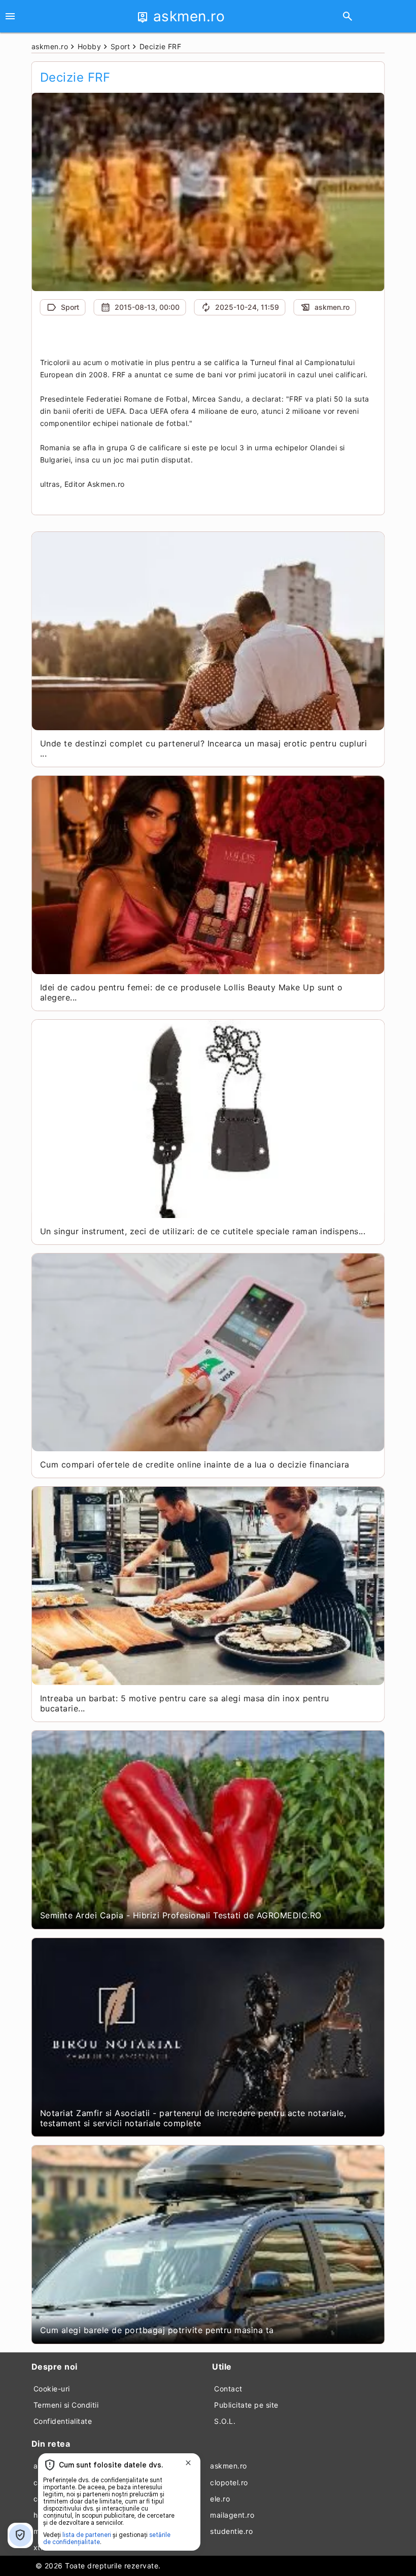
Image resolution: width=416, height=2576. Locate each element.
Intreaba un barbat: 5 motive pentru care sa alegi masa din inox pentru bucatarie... (185, 1703)
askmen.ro (229, 2466)
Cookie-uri (52, 2389)
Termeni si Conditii (66, 2405)
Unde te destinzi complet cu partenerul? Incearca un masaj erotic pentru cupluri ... (204, 748)
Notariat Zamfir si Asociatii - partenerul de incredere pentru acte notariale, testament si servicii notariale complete (193, 2118)
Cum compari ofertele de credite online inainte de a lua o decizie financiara (195, 1464)
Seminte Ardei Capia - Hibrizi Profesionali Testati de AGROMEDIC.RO (181, 1915)
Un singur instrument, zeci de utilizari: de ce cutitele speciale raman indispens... (203, 1231)
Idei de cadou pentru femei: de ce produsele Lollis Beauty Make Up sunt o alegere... (192, 992)
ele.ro (220, 2499)
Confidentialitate (63, 2421)
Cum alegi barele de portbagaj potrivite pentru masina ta (157, 2330)
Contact (228, 2389)
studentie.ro (231, 2531)
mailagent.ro (232, 2515)
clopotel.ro (229, 2482)
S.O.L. (225, 2421)
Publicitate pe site (246, 2405)
